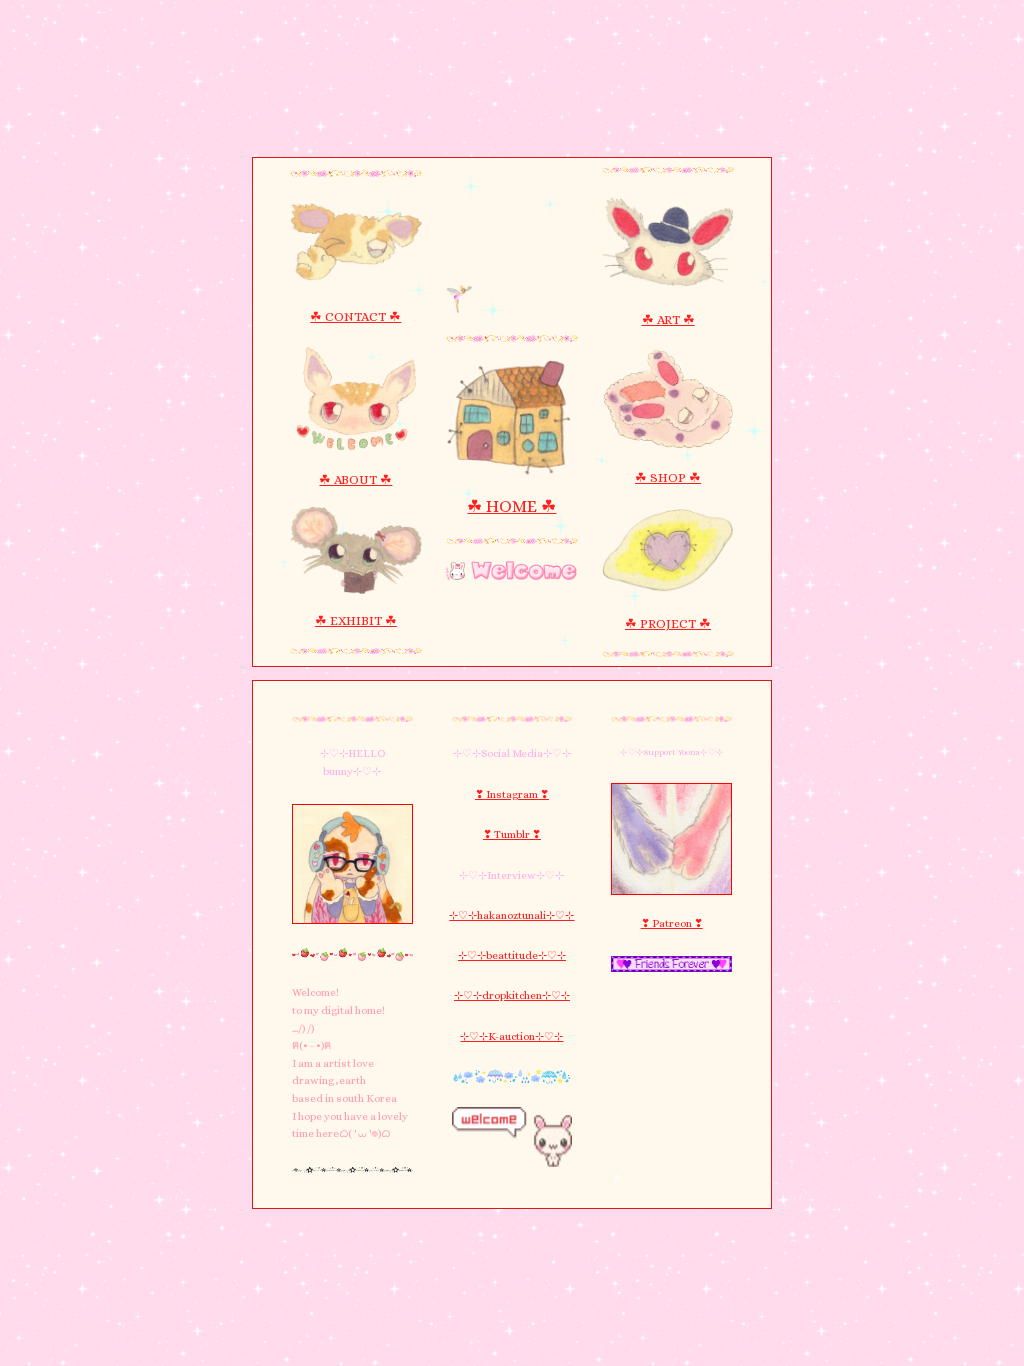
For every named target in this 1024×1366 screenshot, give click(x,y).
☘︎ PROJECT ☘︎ (668, 623)
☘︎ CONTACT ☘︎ (355, 316)
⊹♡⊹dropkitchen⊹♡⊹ (512, 995)
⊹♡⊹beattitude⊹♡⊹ (512, 955)
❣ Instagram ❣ (512, 794)
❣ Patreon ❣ (672, 923)
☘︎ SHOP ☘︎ (668, 477)
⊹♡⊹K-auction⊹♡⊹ (511, 1036)
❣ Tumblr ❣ (512, 834)
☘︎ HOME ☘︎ (511, 506)
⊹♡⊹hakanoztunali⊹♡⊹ (511, 915)
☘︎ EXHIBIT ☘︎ (356, 620)
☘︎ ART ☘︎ (668, 319)
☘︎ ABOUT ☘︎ (355, 479)
